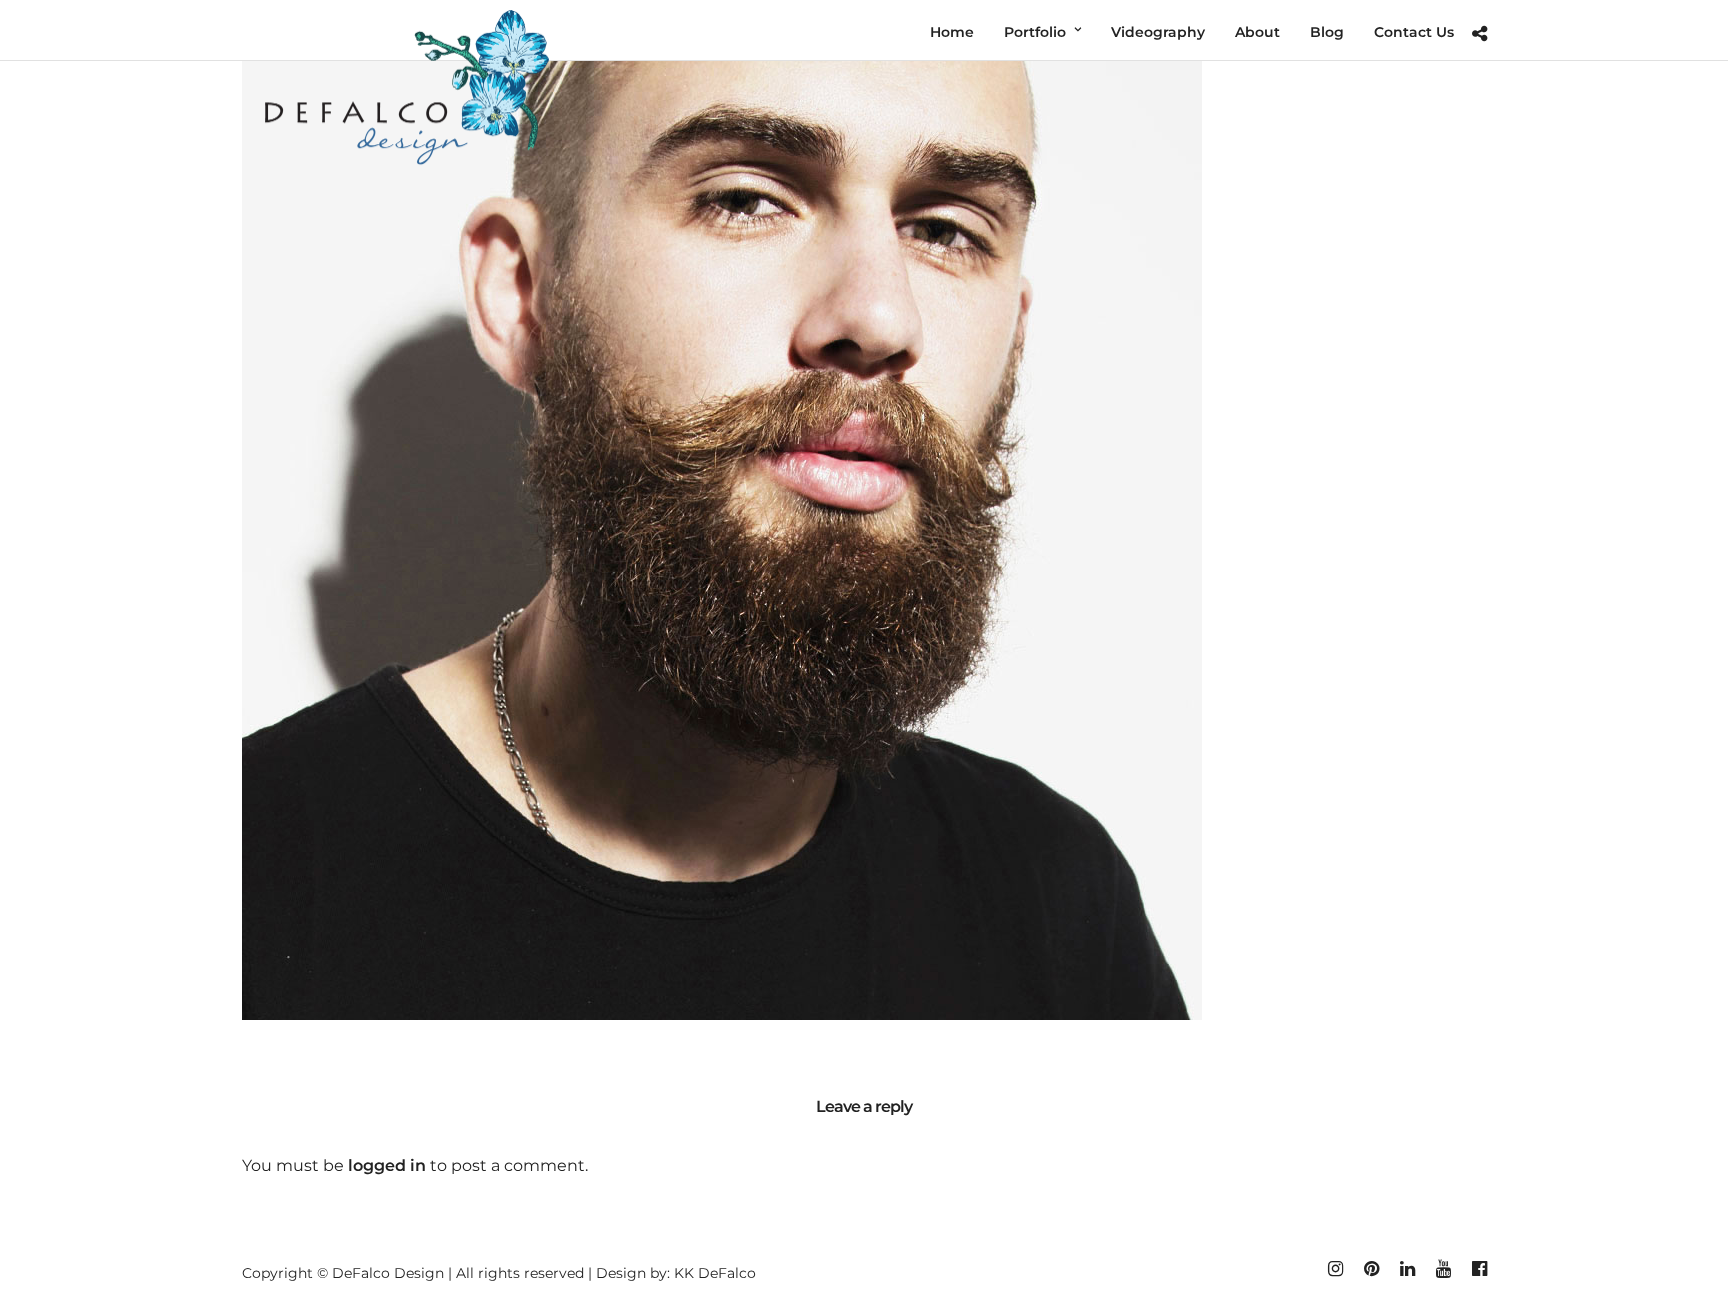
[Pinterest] (1371, 1269)
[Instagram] (1335, 1269)
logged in (387, 1165)
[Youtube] (1443, 1269)
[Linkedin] (1407, 1269)
